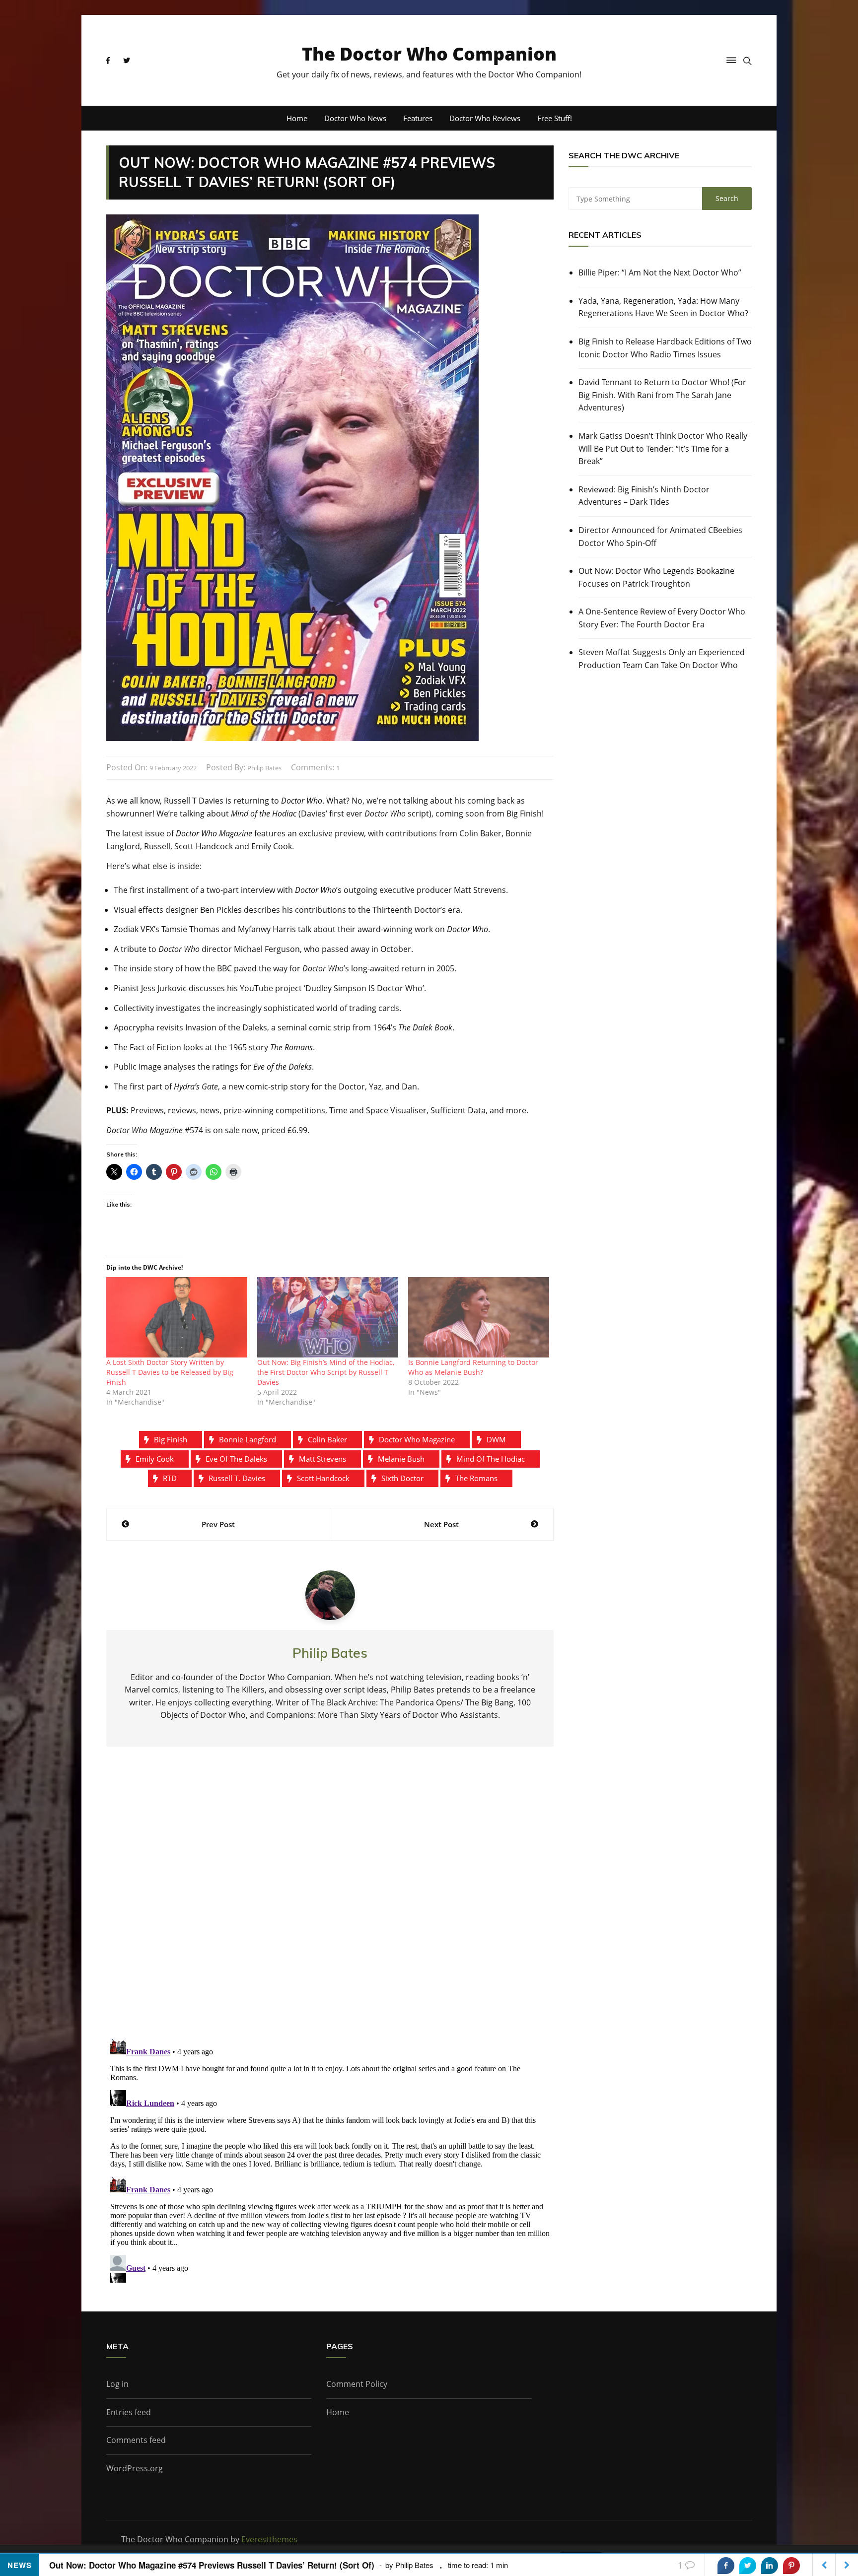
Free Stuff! (555, 118)
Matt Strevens (322, 1459)
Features (418, 118)
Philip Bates (264, 768)
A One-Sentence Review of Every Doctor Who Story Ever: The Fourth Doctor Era (662, 618)
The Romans (476, 1478)
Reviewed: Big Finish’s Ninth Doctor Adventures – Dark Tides (644, 496)
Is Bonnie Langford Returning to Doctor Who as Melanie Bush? (473, 1367)
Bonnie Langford (248, 1439)
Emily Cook (155, 1459)
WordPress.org (135, 2468)
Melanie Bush (401, 1459)
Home (297, 118)
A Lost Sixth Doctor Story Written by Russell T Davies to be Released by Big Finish (170, 1372)
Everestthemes (269, 2539)
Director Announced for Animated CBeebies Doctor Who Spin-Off (660, 537)
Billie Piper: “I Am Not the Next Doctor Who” (660, 272)
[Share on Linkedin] (770, 2566)
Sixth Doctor (402, 1478)
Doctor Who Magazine (417, 1439)
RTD (170, 1478)
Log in (117, 2384)
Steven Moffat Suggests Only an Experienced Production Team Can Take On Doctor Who (662, 659)
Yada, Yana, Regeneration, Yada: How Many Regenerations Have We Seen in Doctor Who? (663, 307)
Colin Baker (327, 1439)
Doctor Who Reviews (485, 118)
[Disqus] (330, 1900)
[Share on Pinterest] (791, 2566)
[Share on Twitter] (748, 2566)
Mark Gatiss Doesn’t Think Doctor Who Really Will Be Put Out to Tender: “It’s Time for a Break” (663, 448)
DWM (496, 1439)
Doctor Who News (355, 118)
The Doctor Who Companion (429, 54)
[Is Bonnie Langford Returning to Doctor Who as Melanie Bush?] (479, 1317)
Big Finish (171, 1439)
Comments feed (136, 2440)
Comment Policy (357, 2384)
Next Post (441, 1524)
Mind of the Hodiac (491, 1459)
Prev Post (218, 1524)
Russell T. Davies (237, 1478)
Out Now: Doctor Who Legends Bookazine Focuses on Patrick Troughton (656, 577)
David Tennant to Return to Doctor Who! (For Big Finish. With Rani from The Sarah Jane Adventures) (662, 395)
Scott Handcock (323, 1478)
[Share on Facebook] (726, 2566)
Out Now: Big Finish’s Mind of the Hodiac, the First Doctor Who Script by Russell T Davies (326, 1372)
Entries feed (129, 2412)
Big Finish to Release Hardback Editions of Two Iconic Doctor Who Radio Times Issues (665, 348)
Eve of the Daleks (236, 1459)
